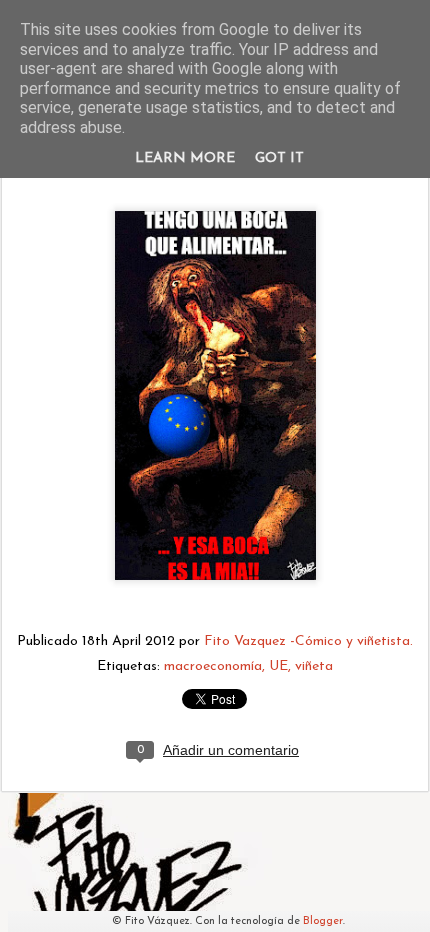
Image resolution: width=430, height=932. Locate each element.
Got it (279, 158)
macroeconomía (213, 666)
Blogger (323, 921)
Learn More (185, 158)
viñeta (314, 666)
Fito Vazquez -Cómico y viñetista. (308, 641)
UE (278, 666)
